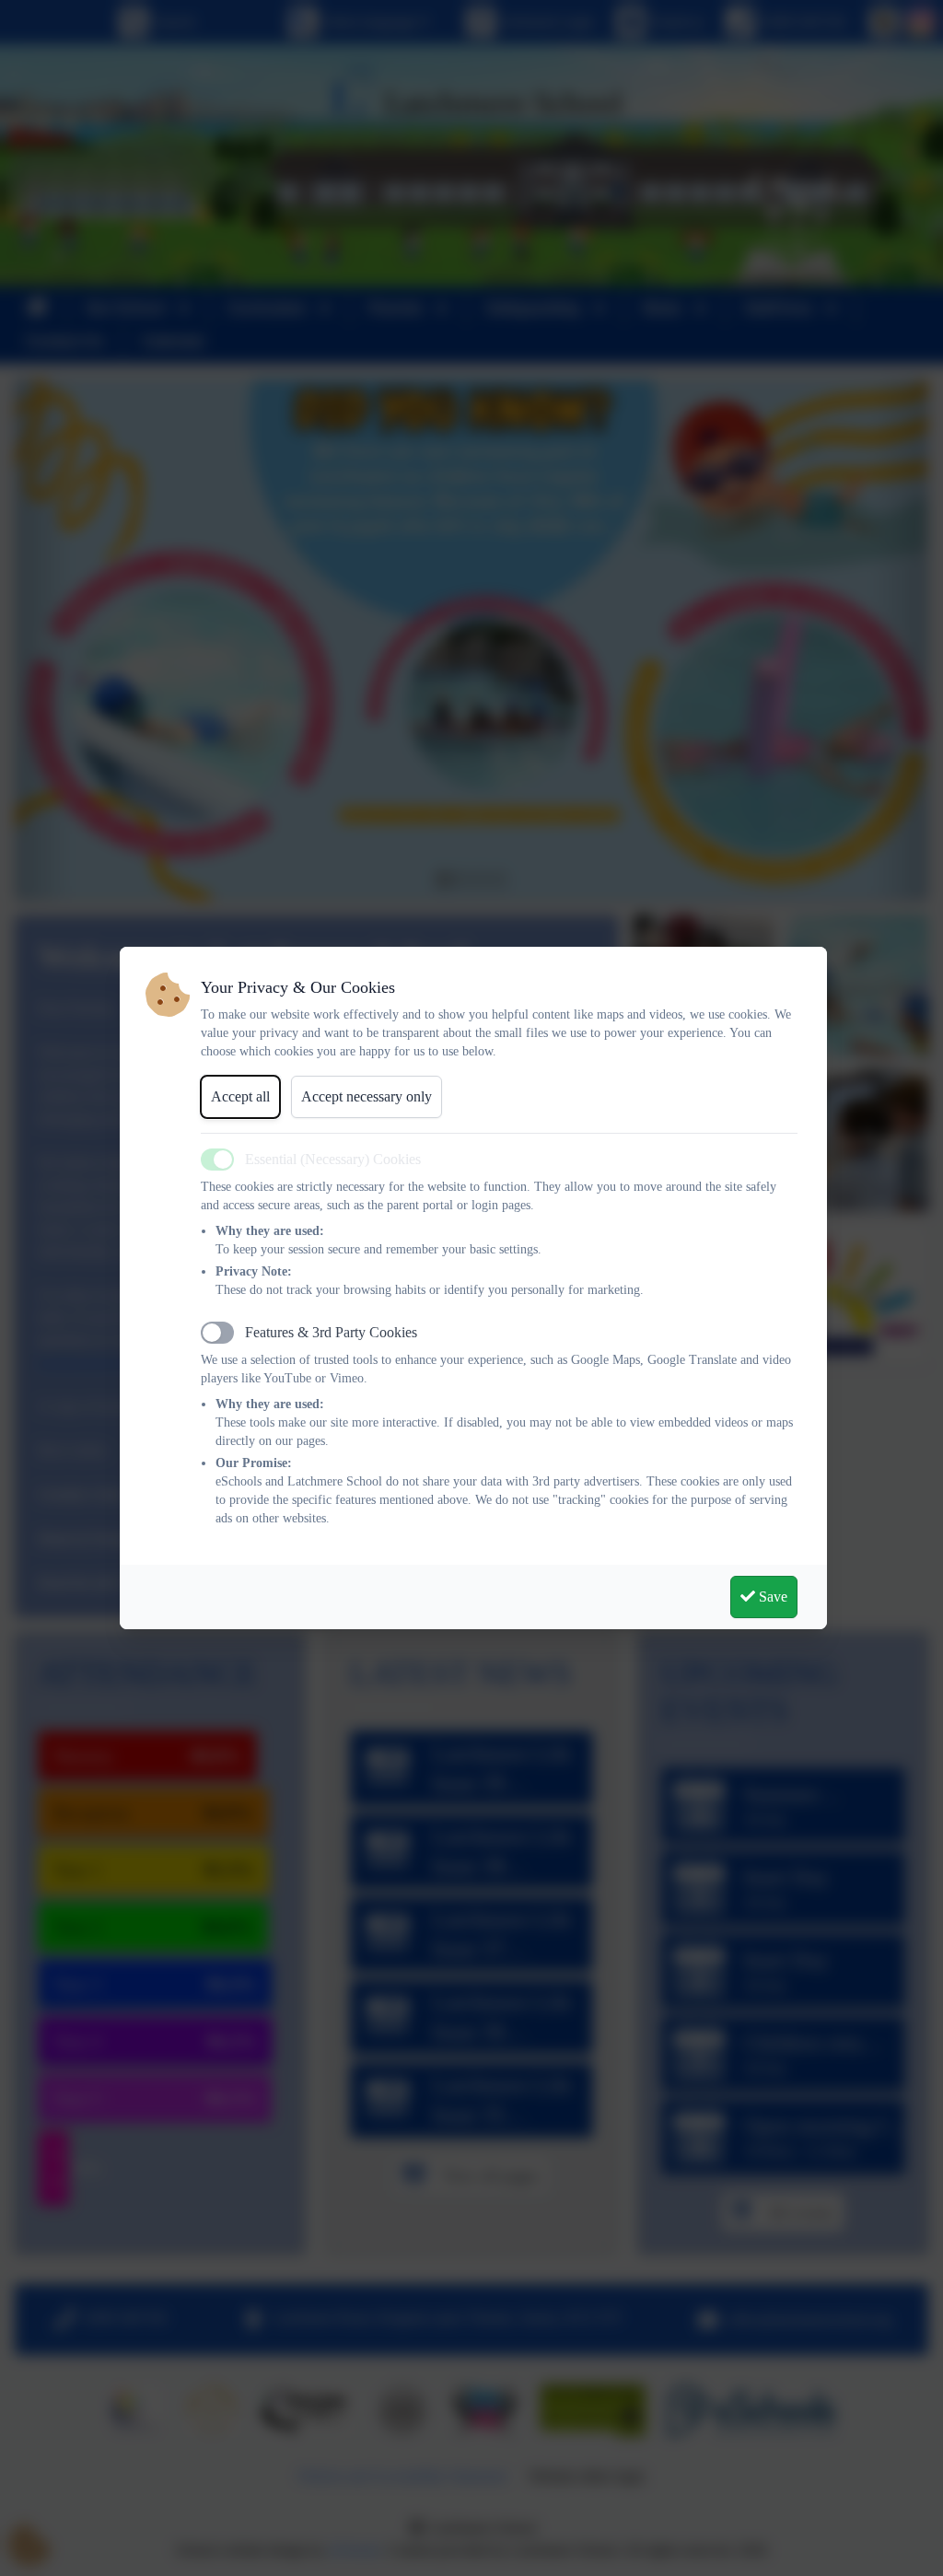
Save (771, 1597)
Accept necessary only (367, 1096)
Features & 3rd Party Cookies (331, 1332)
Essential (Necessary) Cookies (333, 1159)
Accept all (240, 1096)
